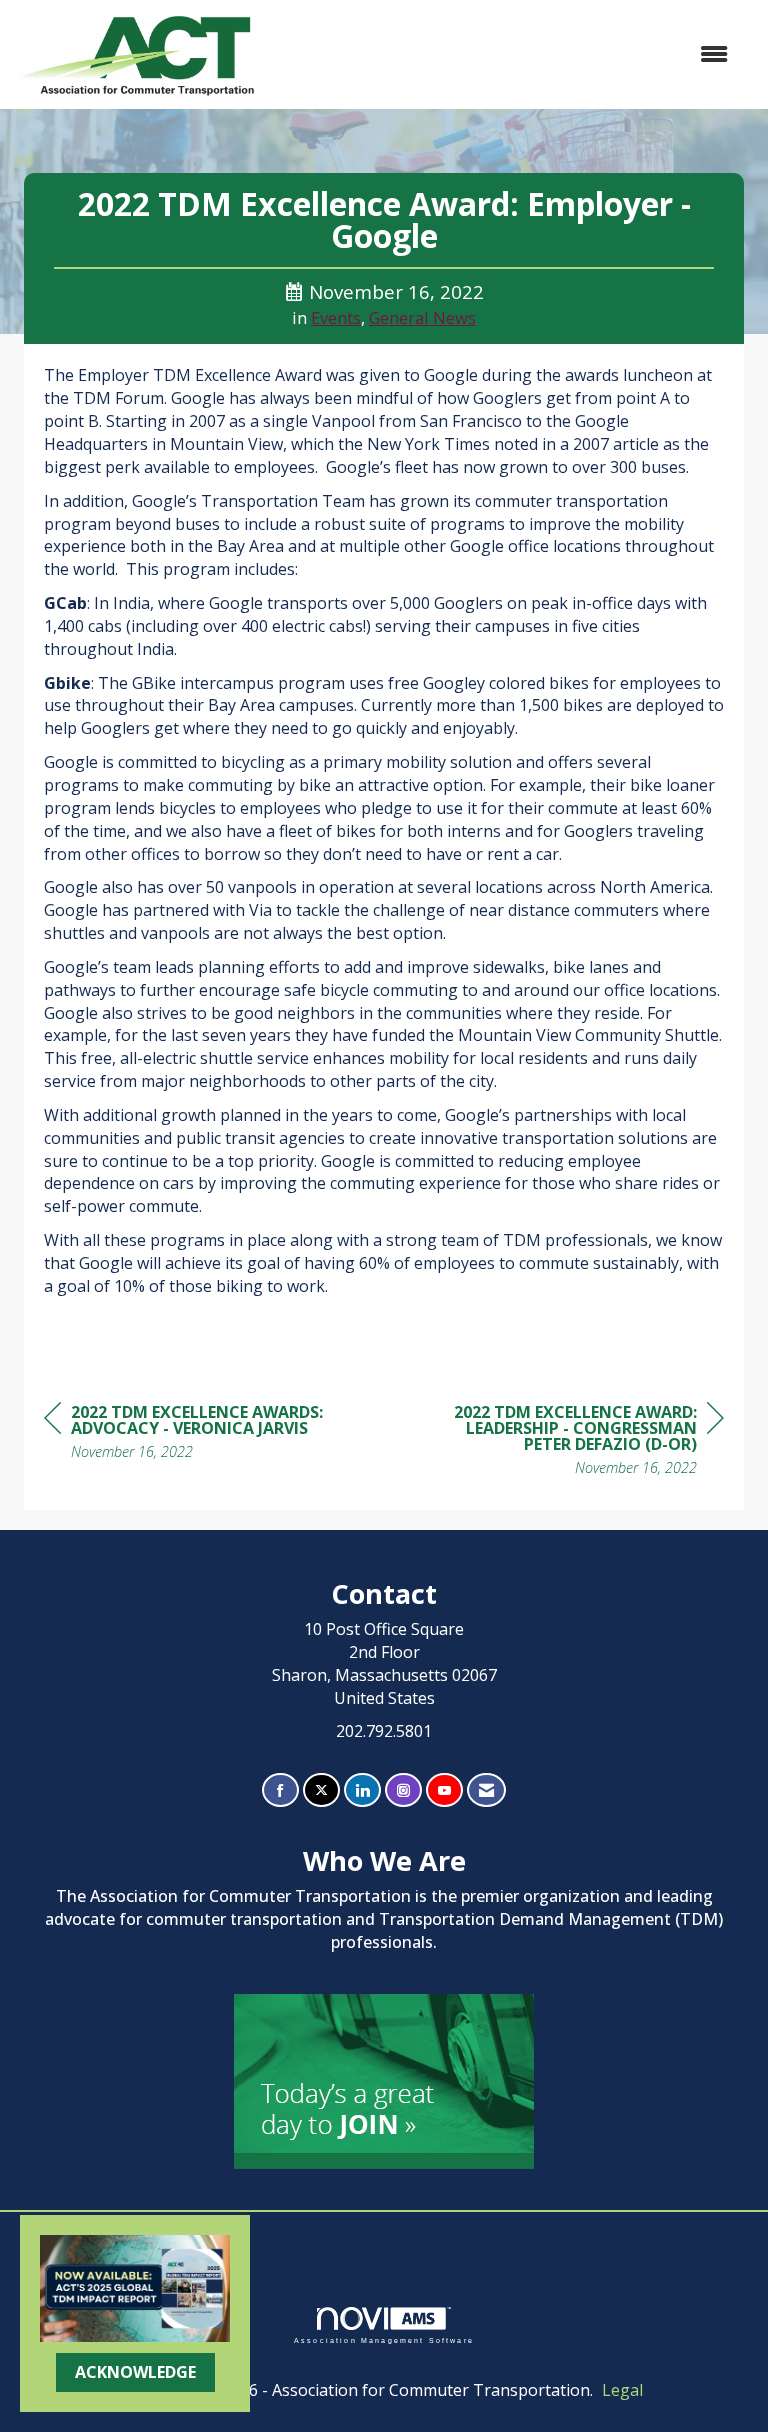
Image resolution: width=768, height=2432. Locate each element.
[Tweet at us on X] (321, 1790)
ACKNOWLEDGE (135, 2372)
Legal (622, 2390)
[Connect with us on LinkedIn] (362, 1790)
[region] (574, 1442)
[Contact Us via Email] (486, 1790)
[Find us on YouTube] (444, 1790)
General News (422, 317)
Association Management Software (384, 2340)
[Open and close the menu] (503, 54)
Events (336, 317)
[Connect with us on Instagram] (403, 1790)
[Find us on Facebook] (280, 1790)
